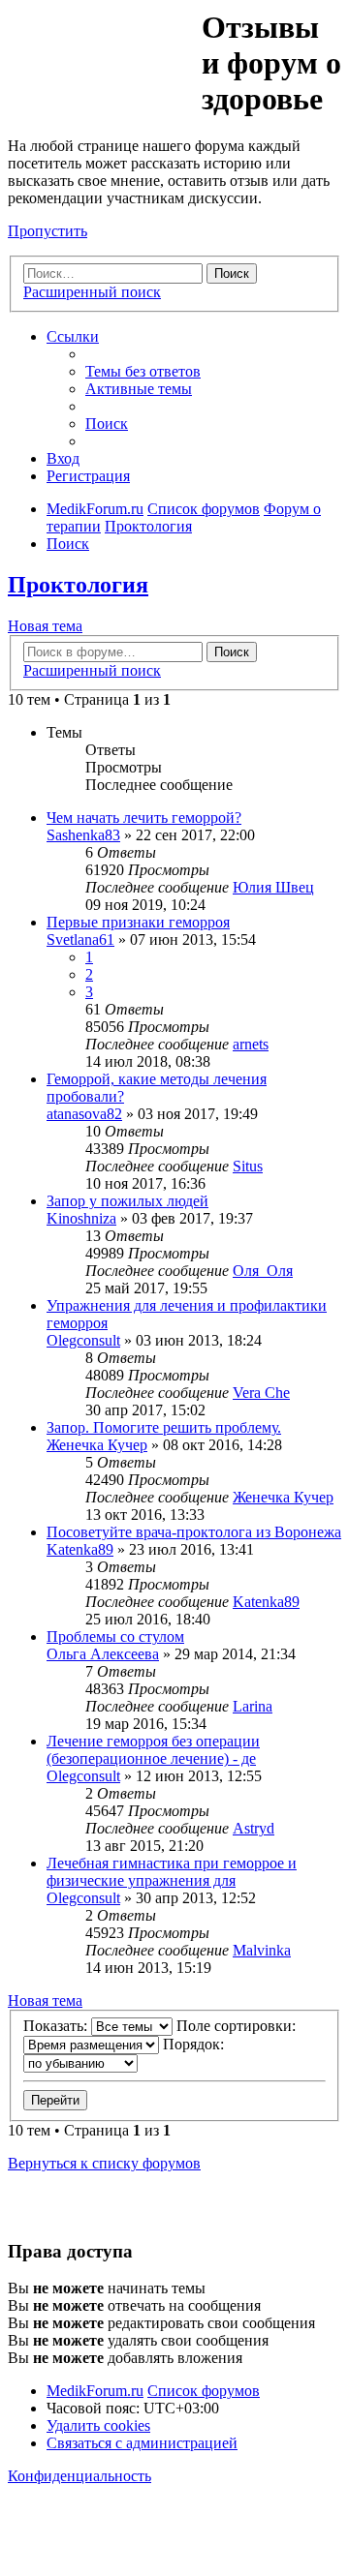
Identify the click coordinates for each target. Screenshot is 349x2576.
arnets (251, 1044)
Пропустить (48, 231)
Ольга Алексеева (103, 1654)
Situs (248, 1166)
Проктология (78, 585)
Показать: (57, 2026)
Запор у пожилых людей (127, 1201)
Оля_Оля (263, 1271)
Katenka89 (80, 1549)
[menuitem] (143, 371)
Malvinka (262, 1950)
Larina (253, 1706)
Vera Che (261, 1393)
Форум (103, 53)
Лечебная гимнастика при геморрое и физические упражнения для (172, 1872)
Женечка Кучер (97, 1445)
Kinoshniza (81, 1218)
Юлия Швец (273, 887)
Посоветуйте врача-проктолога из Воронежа (194, 1532)
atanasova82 (84, 1114)
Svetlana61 (80, 939)
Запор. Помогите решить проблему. (164, 1427)
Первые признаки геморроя (138, 922)
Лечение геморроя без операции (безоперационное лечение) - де (153, 1750)
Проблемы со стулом (115, 1637)
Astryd (254, 1828)
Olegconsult (83, 1340)
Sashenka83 (83, 835)
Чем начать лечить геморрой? (144, 818)
